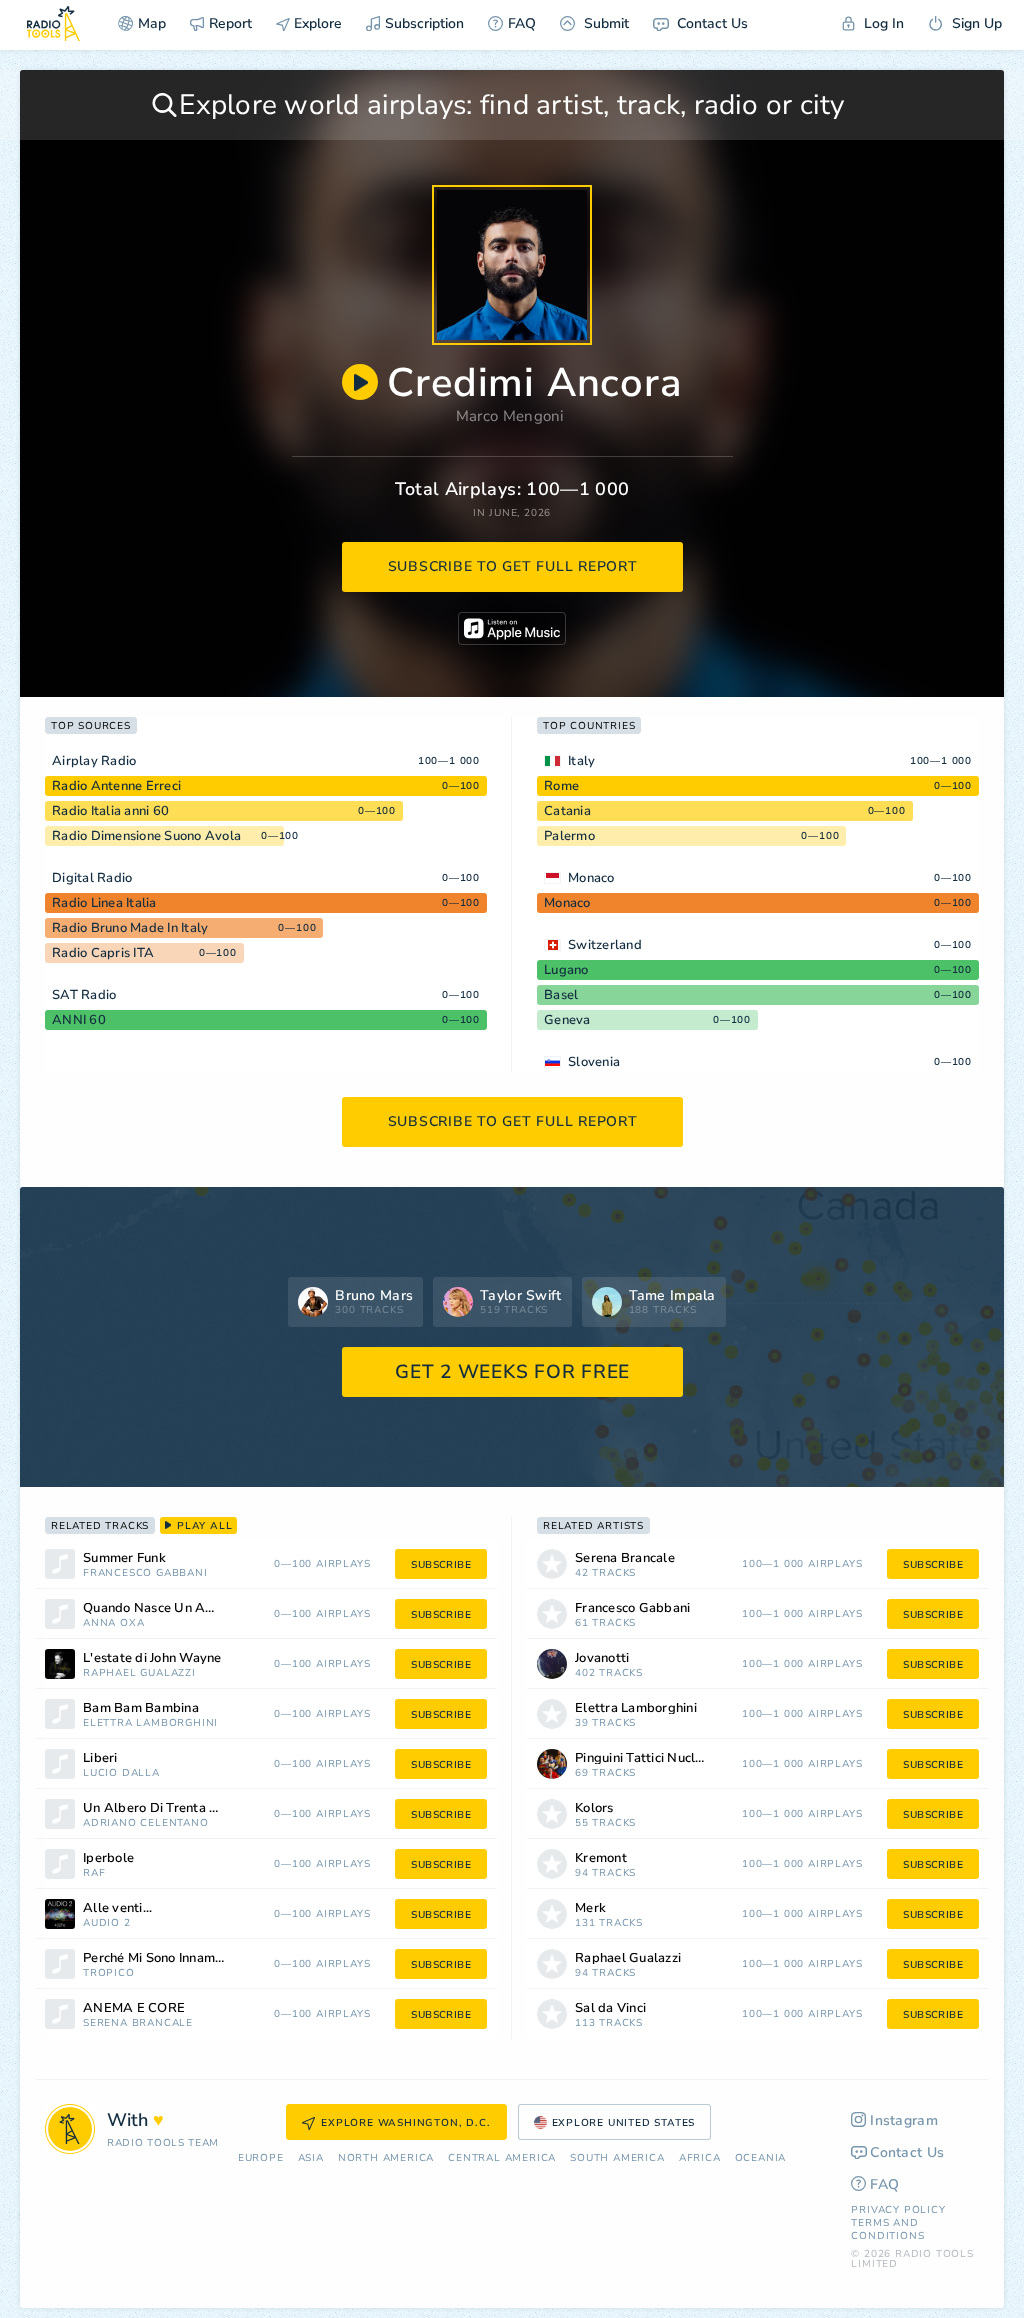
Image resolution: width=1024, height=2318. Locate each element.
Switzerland (605, 945)
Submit (604, 23)
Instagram (904, 2120)
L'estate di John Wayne (152, 1658)
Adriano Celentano (146, 1823)
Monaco (591, 878)
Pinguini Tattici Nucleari (646, 1758)
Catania (567, 811)
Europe (261, 2158)
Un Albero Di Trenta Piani (160, 1808)
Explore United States (624, 2123)
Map (152, 23)
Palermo (569, 836)
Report (230, 23)
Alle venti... (117, 1908)
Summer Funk (124, 1558)
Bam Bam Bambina (141, 1708)
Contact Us (710, 23)
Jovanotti (602, 1658)
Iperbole (108, 1858)
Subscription (424, 23)
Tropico (109, 1973)
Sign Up (975, 23)
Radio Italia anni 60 (110, 811)
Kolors (594, 1808)
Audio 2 (107, 1923)
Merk (590, 1908)
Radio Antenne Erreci (116, 786)
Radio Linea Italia (104, 903)
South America (617, 2158)
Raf (94, 1873)
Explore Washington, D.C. (405, 2123)
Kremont (601, 1858)
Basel (561, 995)
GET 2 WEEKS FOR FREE (512, 1372)
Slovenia (594, 1062)
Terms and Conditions (887, 2229)
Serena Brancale (138, 2023)
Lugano (566, 970)
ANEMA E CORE (134, 2008)
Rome (561, 786)
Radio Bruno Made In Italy (130, 928)
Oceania (761, 2158)
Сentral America (502, 2158)
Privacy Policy (898, 2210)
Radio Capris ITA (103, 953)
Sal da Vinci (610, 2008)
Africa (700, 2158)
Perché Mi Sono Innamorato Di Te (179, 1958)
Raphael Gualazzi (139, 1673)
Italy (581, 761)
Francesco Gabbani (145, 1573)
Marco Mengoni (510, 416)
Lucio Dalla (121, 1773)
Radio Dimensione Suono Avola (146, 836)
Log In (882, 23)
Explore (316, 23)
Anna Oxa (113, 1623)
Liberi (100, 1758)
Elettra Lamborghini (150, 1723)
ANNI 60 (79, 1020)
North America (386, 2158)
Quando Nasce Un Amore (159, 1608)
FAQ (522, 23)
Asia (311, 2158)
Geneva (567, 1020)
